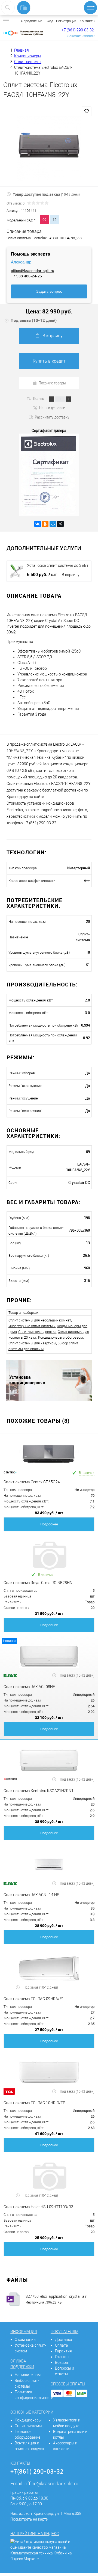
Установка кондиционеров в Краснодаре (27, 1380)
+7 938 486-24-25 (26, 276)
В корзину (53, 336)
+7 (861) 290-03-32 (78, 30)
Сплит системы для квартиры (32, 1343)
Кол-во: (39, 398)
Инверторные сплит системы (32, 1326)
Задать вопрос (49, 291)
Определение (32, 21)
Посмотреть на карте (29, 2519)
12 (54, 220)
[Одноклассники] (45, 524)
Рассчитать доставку (52, 417)
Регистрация (66, 21)
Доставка (64, 2340)
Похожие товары (52, 383)
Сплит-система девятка (37, 1332)
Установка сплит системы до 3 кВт (58, 565)
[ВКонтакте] (38, 524)
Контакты (87, 21)
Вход (49, 21)
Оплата (62, 2345)
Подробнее (49, 1524)
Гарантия (63, 2351)
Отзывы (62, 2357)
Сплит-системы (28, 2426)
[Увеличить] (49, 149)
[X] (60, 524)
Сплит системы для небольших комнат (40, 1320)
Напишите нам (28, 2375)
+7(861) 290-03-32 (37, 2471)
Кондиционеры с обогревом (61, 1337)
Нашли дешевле (52, 408)
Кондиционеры (28, 2420)
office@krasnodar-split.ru (33, 271)
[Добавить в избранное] (87, 111)
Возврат (62, 2362)
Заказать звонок (81, 36)
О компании (25, 2340)
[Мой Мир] (53, 524)
